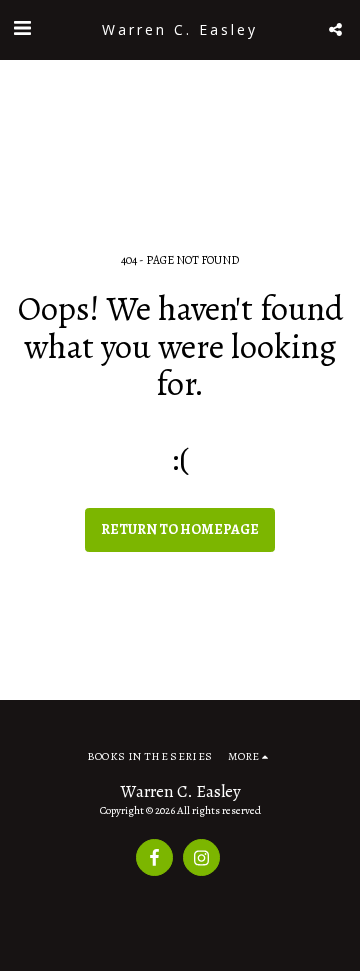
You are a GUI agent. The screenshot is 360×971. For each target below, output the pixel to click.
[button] (22, 28)
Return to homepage (180, 529)
